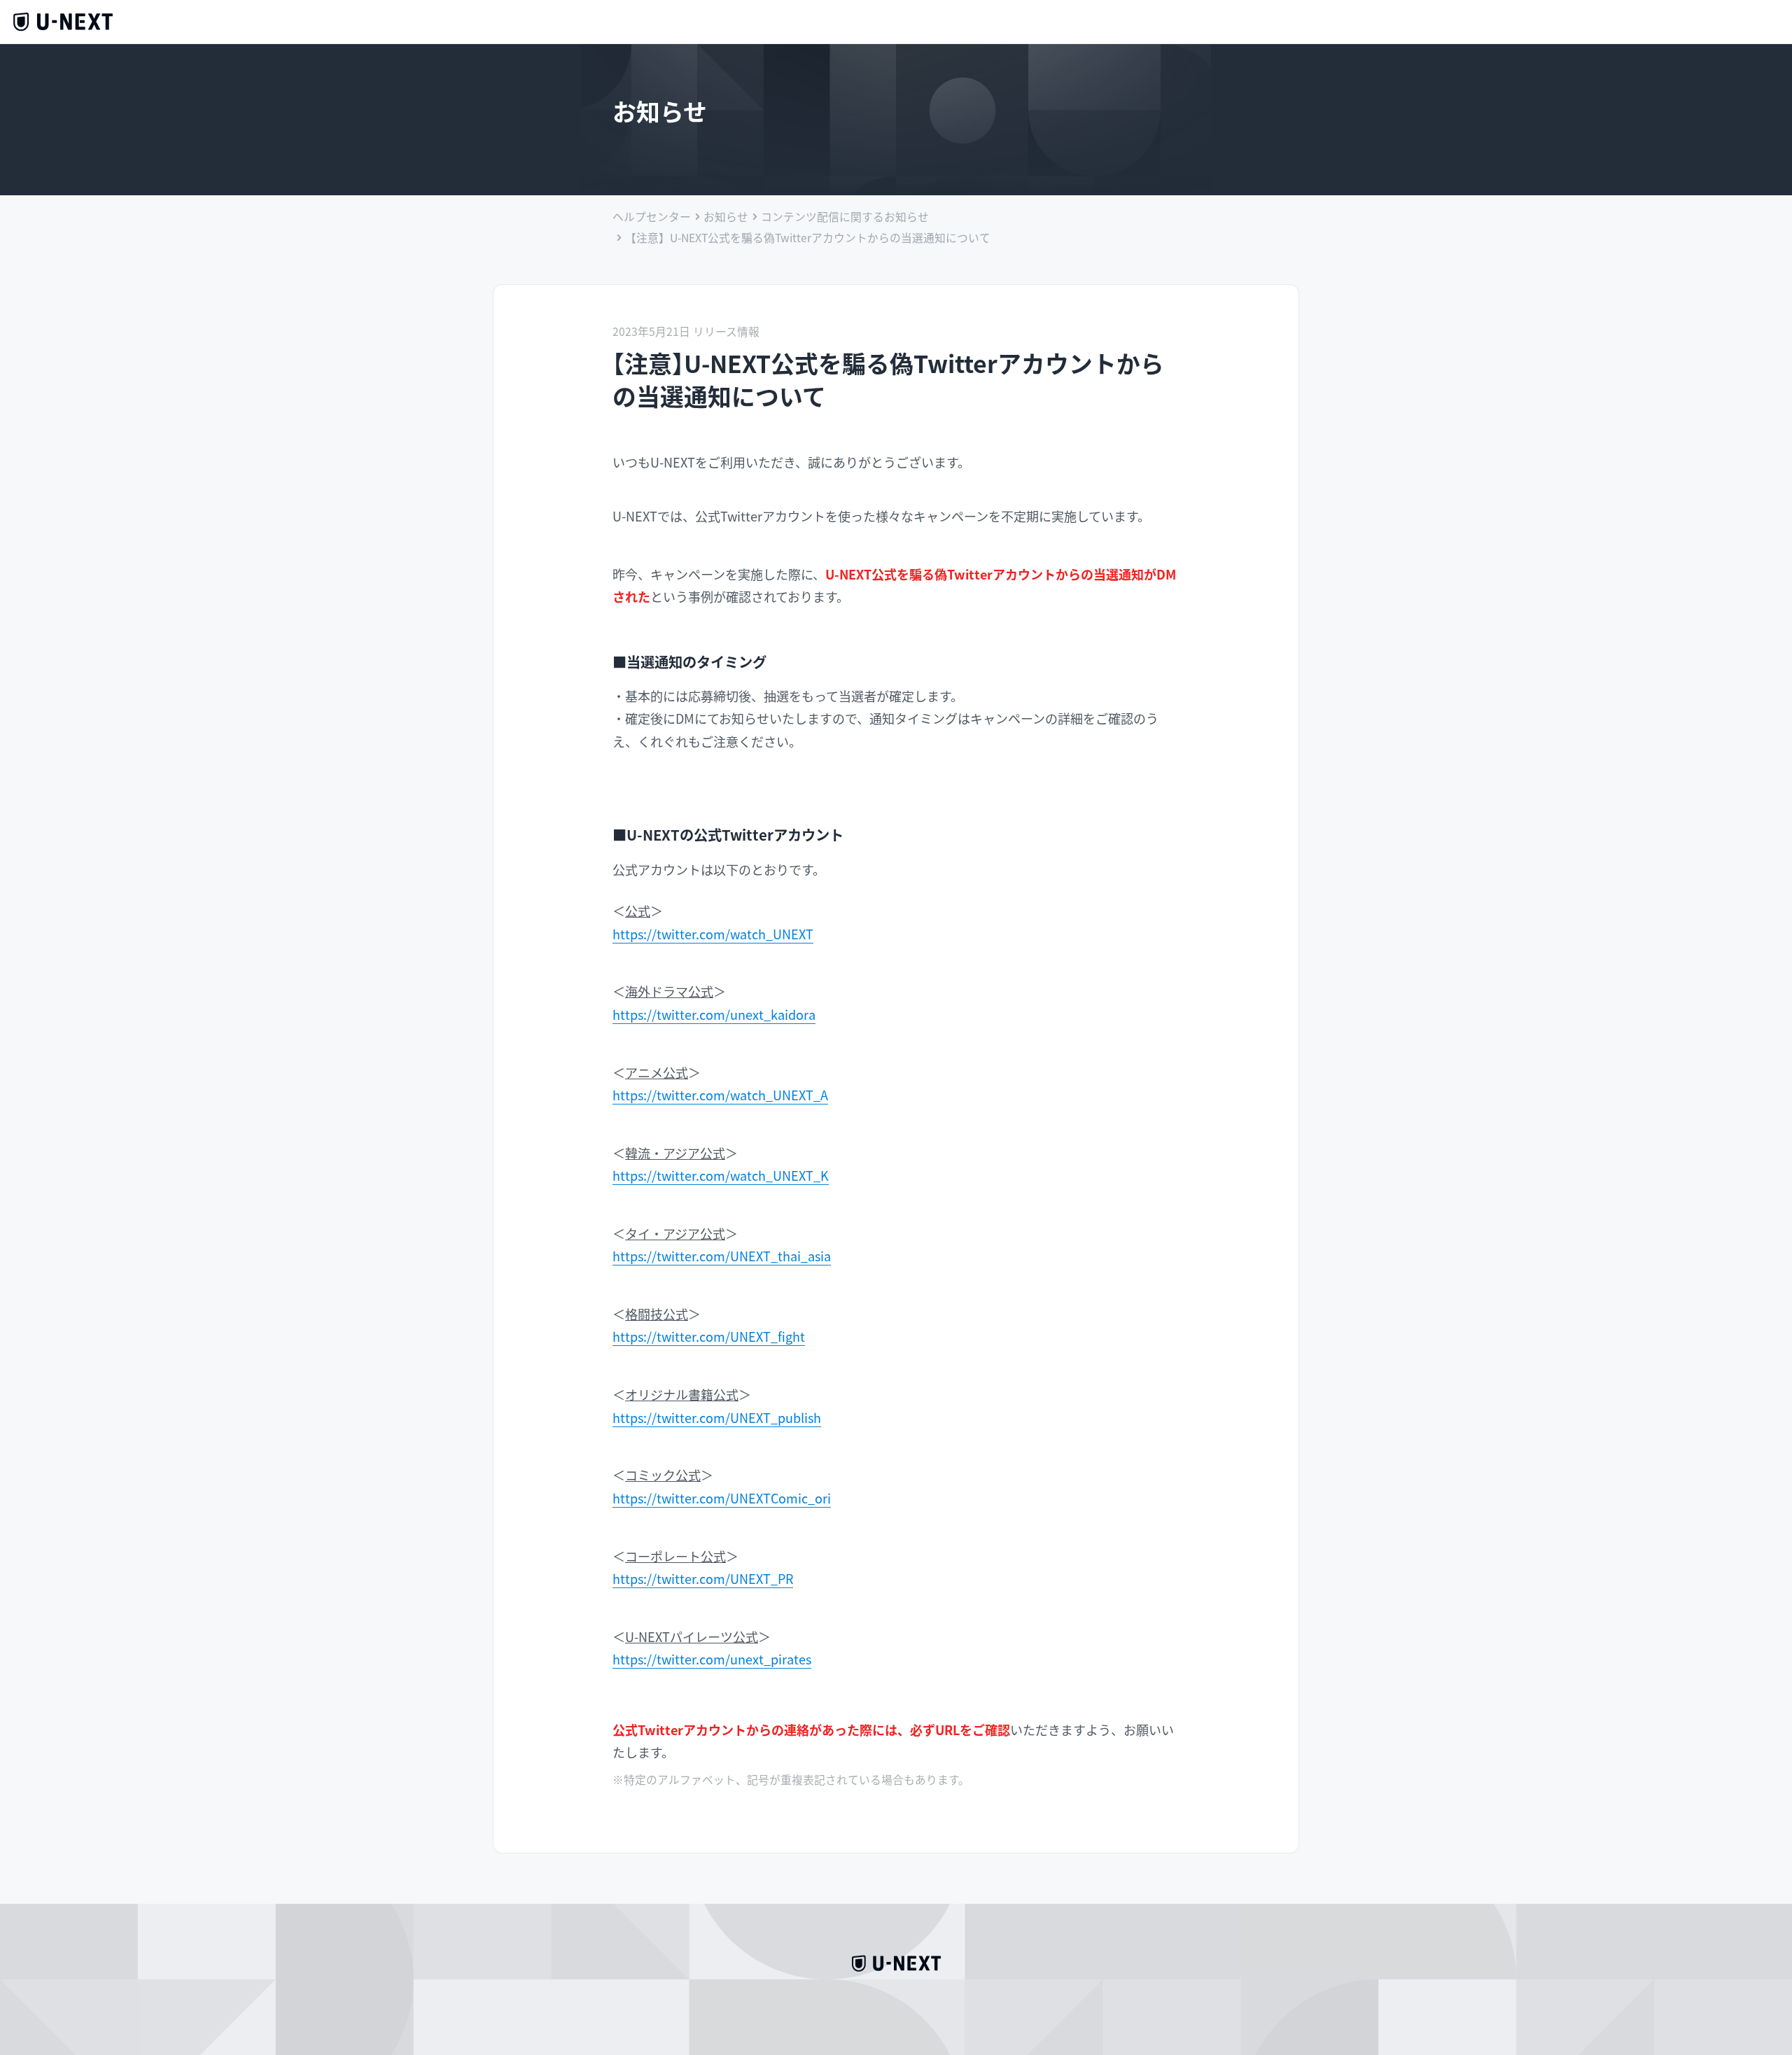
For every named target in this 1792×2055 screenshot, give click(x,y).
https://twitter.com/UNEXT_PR (703, 1578)
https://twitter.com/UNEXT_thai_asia (722, 1256)
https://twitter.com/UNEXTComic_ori (722, 1498)
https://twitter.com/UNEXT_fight (709, 1336)
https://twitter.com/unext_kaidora (714, 1014)
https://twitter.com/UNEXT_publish (717, 1417)
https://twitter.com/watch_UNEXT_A (720, 1095)
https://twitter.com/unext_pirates (712, 1659)
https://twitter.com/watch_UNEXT (713, 934)
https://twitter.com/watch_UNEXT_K (721, 1175)
